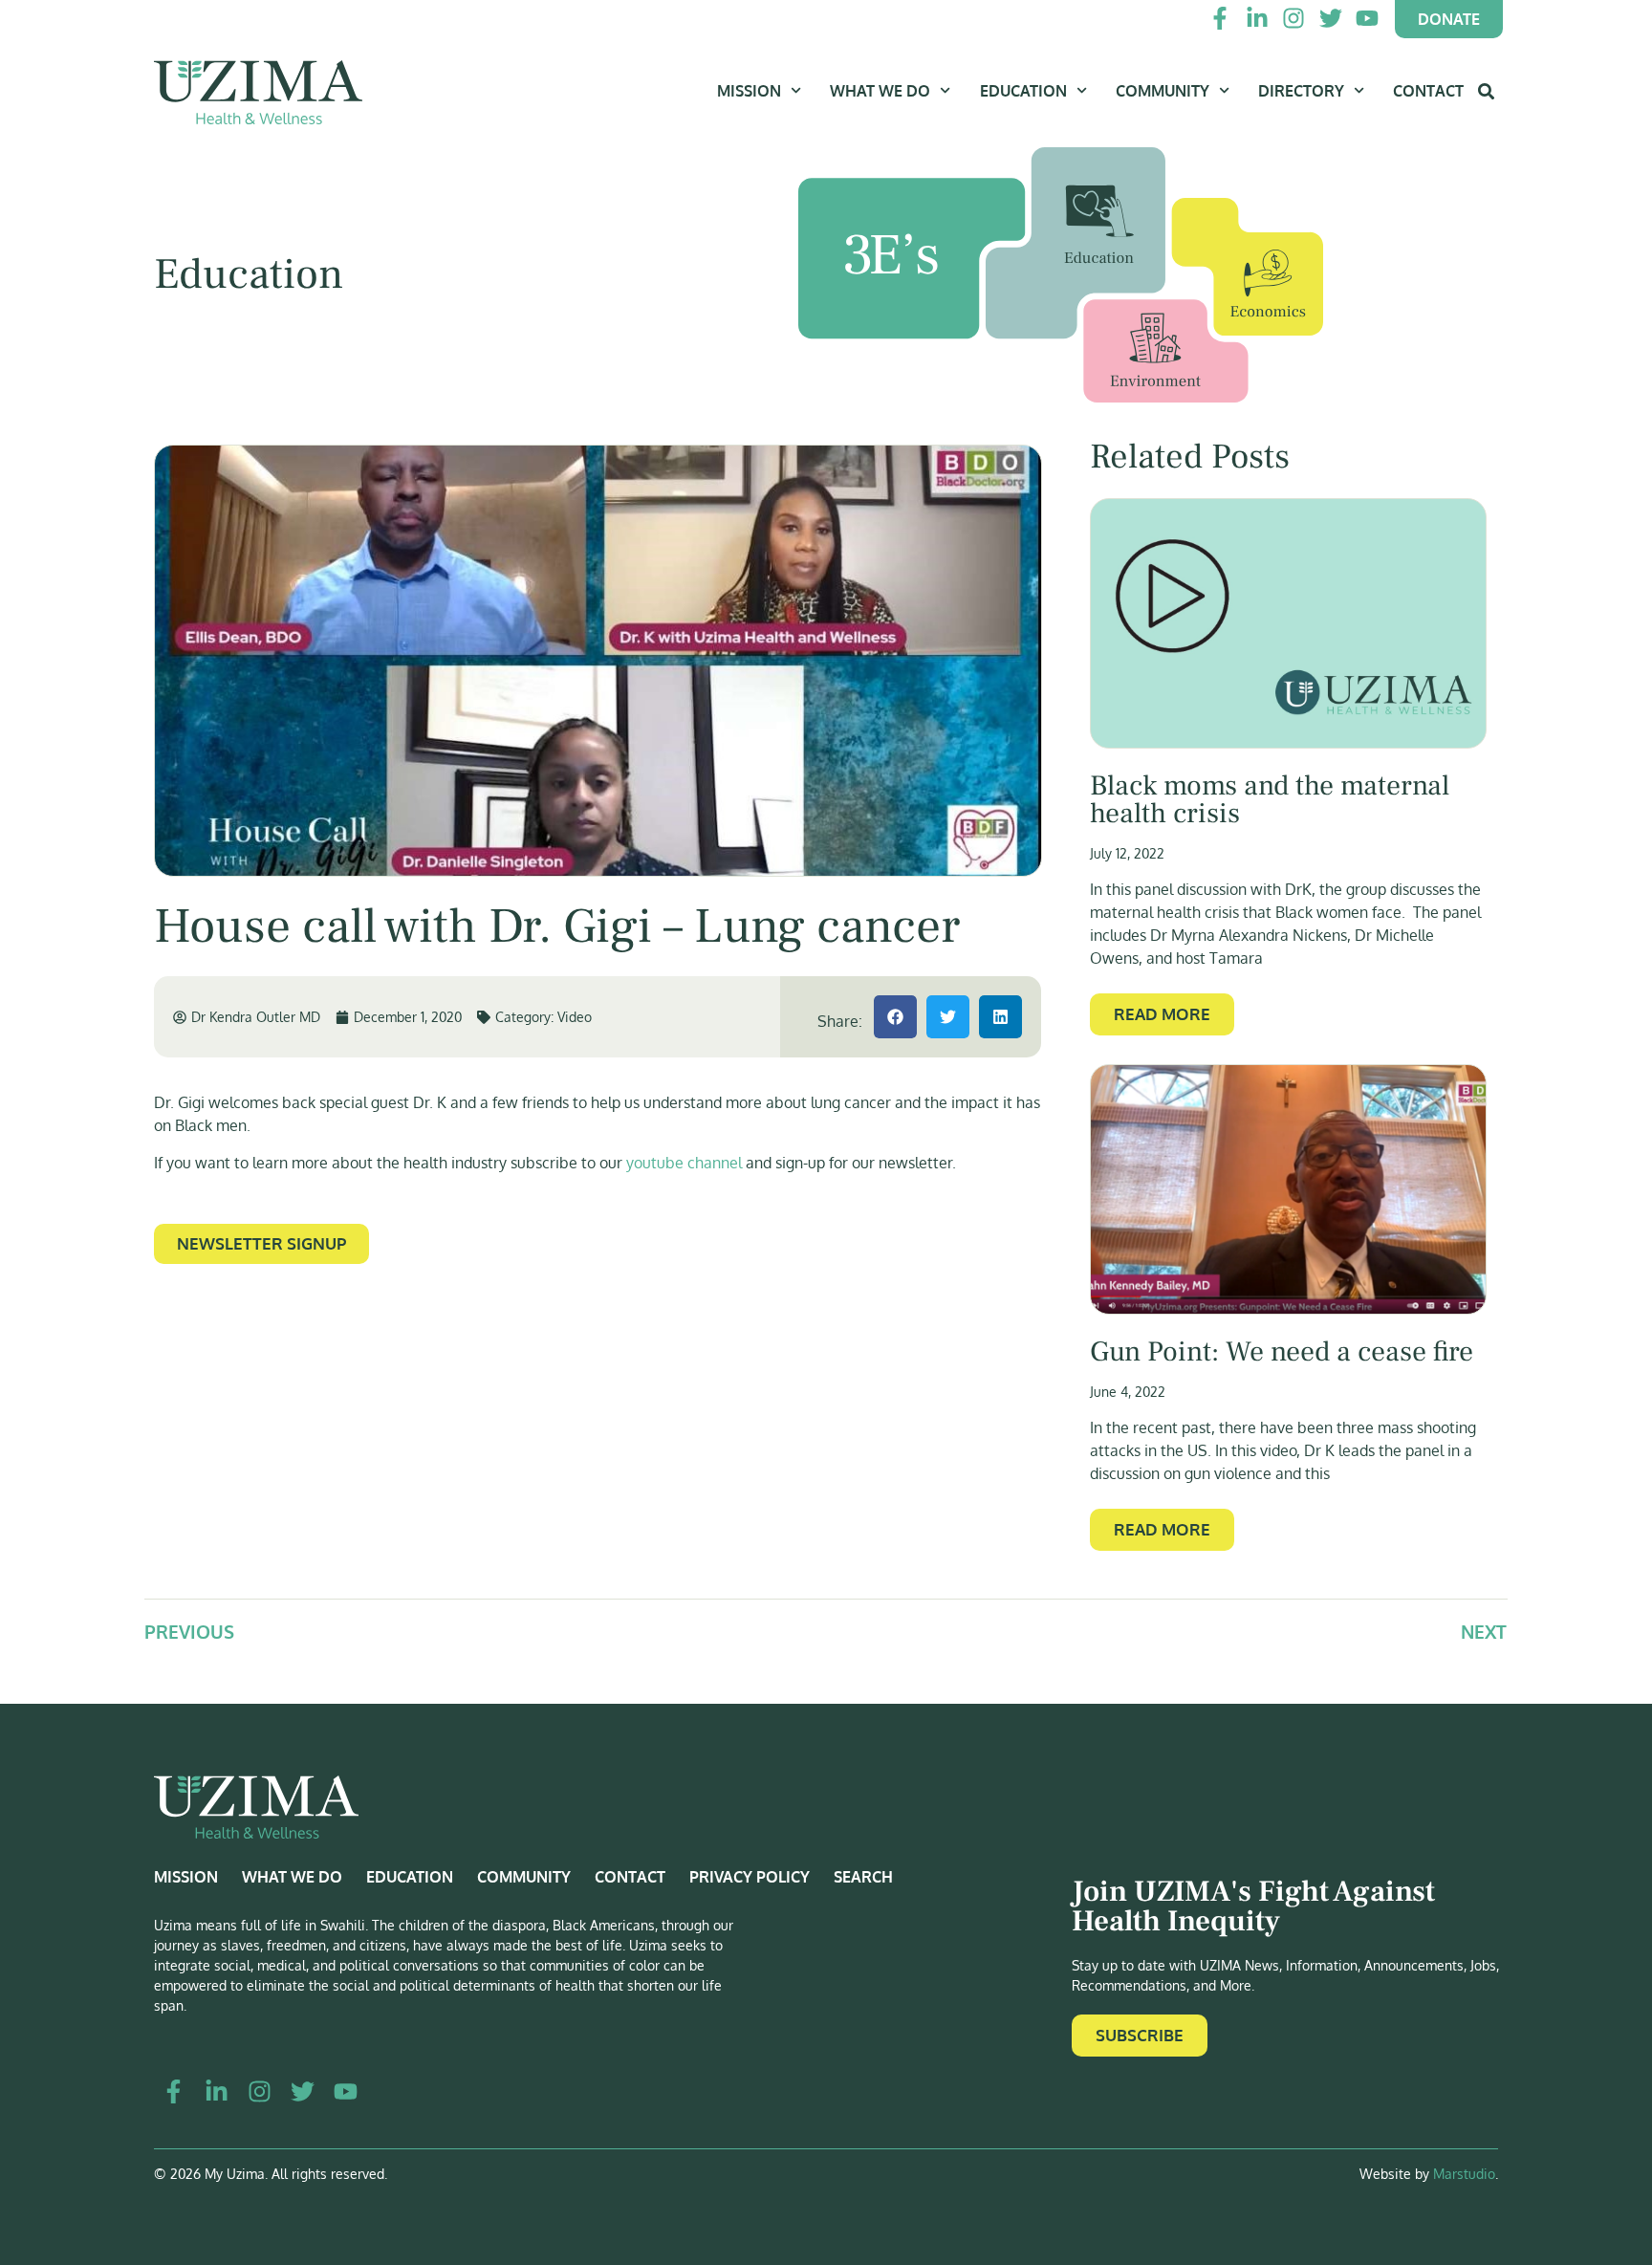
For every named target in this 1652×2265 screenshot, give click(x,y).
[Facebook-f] (1220, 18)
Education (1023, 91)
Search (863, 1877)
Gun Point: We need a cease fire (1282, 1352)
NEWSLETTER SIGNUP (261, 1243)
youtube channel (682, 1163)
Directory (1301, 91)
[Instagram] (1293, 18)
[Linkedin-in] (1257, 18)
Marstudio (1464, 2174)
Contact (1428, 91)
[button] (895, 1017)
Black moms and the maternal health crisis (1270, 800)
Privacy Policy (750, 1877)
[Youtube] (1367, 18)
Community (1163, 91)
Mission (749, 91)
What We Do (880, 91)
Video (575, 1017)
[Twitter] (1330, 18)
